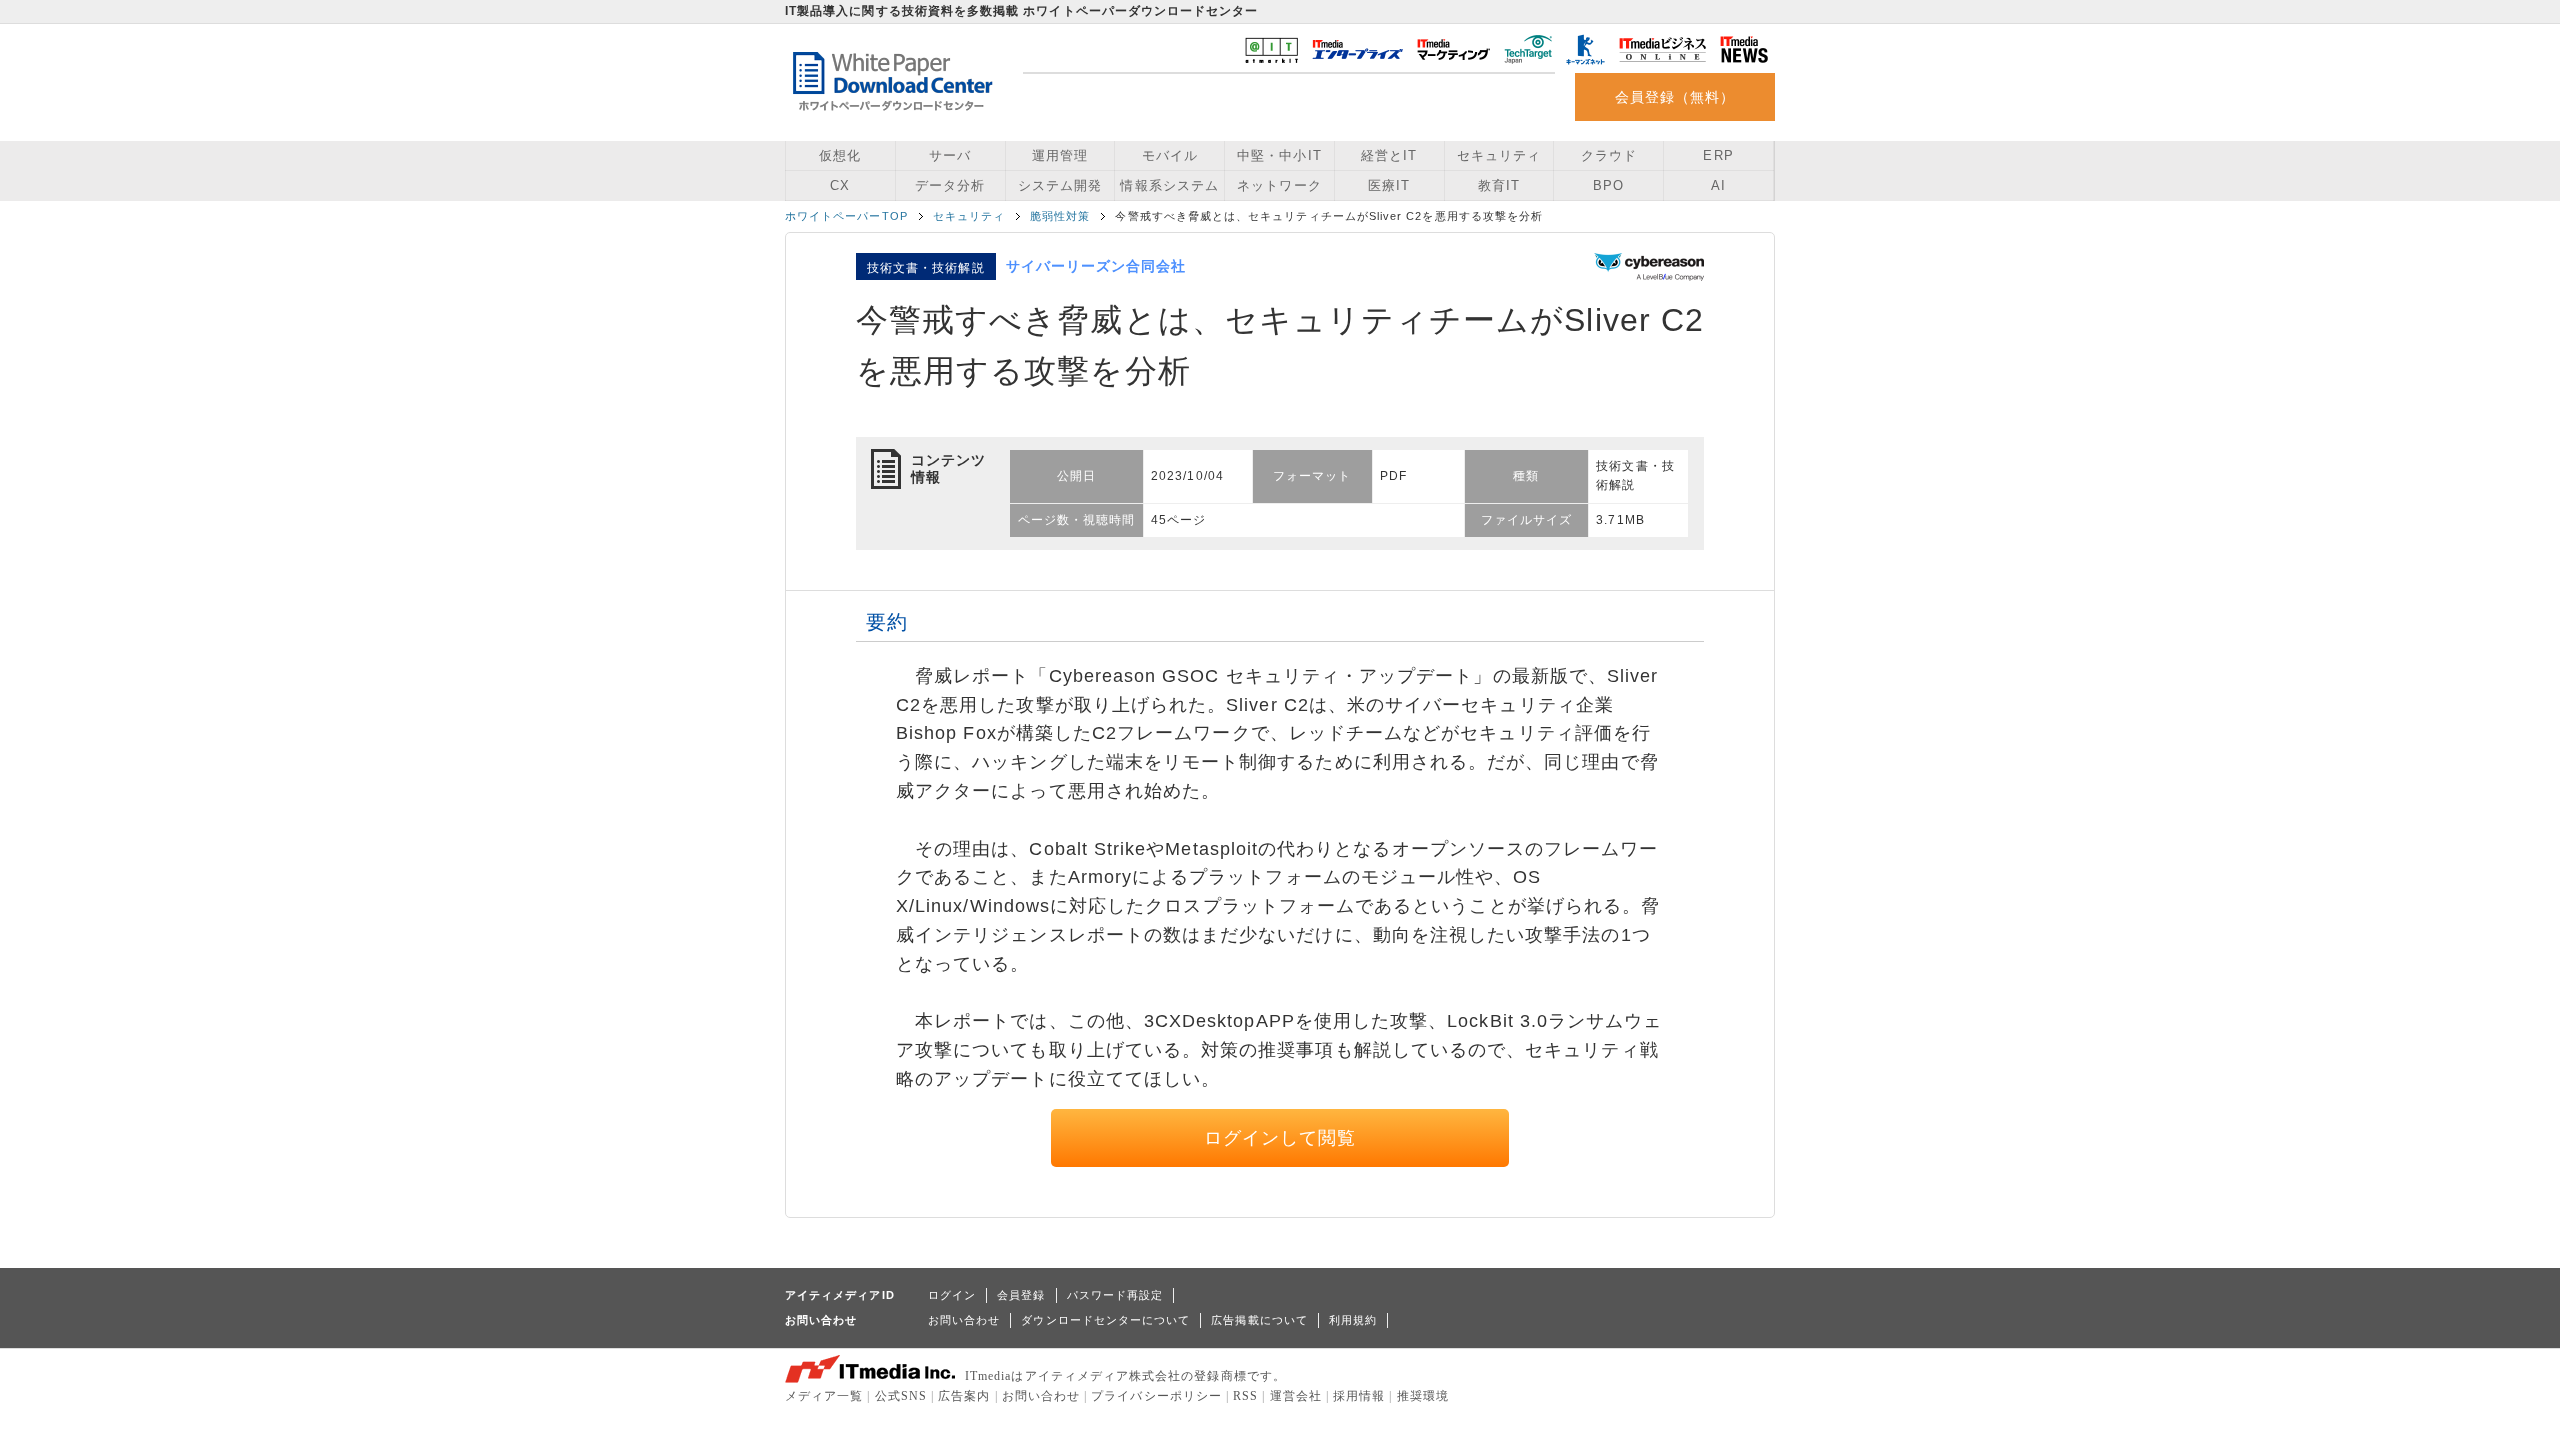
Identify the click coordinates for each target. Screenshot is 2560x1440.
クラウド (1609, 155)
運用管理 (1060, 155)
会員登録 (1021, 1295)
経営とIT (1389, 155)
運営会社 (1296, 1396)
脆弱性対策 (1060, 216)
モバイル (1170, 155)
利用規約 (1353, 1320)
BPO (1608, 185)
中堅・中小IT (1279, 155)
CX (840, 185)
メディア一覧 (824, 1396)
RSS (1245, 1396)
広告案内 (964, 1396)
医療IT (1389, 185)
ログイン (952, 1295)
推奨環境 (1423, 1396)
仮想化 (840, 155)
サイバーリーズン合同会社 (1096, 266)
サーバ (950, 155)
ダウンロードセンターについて (1105, 1320)
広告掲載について (1259, 1320)
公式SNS (901, 1396)
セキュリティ (1499, 155)
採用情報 (1359, 1396)
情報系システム (1169, 185)
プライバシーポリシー (1156, 1396)
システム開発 (1060, 185)
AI (1718, 185)
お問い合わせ (964, 1320)
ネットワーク (1279, 185)
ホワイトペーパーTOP (846, 216)
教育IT (1499, 185)
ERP (1718, 155)
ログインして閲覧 (1280, 1138)
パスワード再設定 (1115, 1295)
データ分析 (950, 185)
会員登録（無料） (1675, 97)
